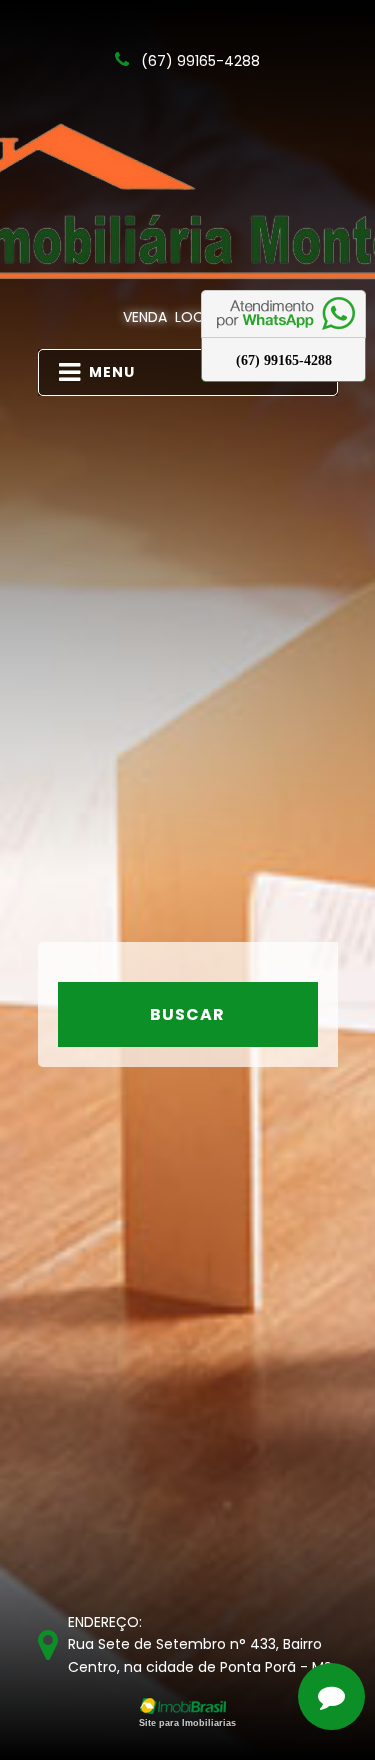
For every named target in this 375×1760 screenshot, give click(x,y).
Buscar (187, 1014)
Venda (145, 317)
